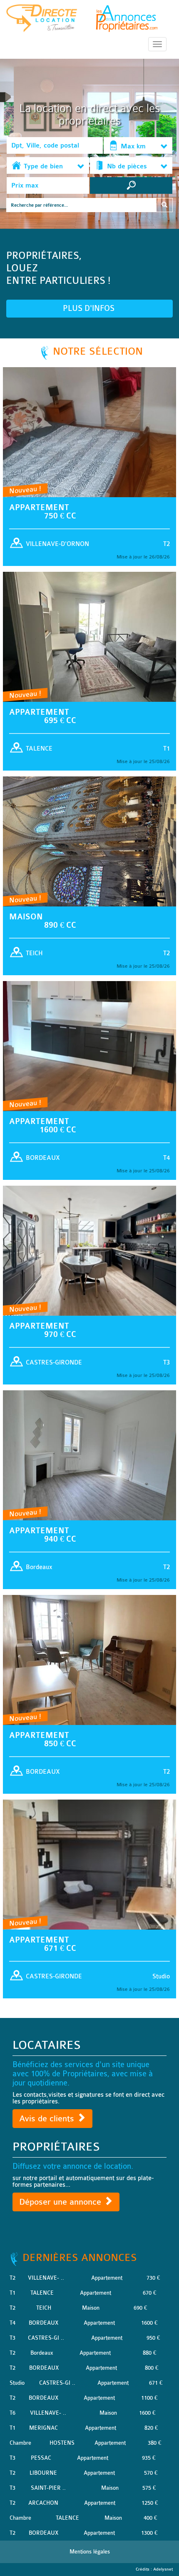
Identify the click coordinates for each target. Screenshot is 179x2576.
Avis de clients (48, 2119)
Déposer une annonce (61, 2202)
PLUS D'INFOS (90, 308)
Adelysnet (163, 2569)
